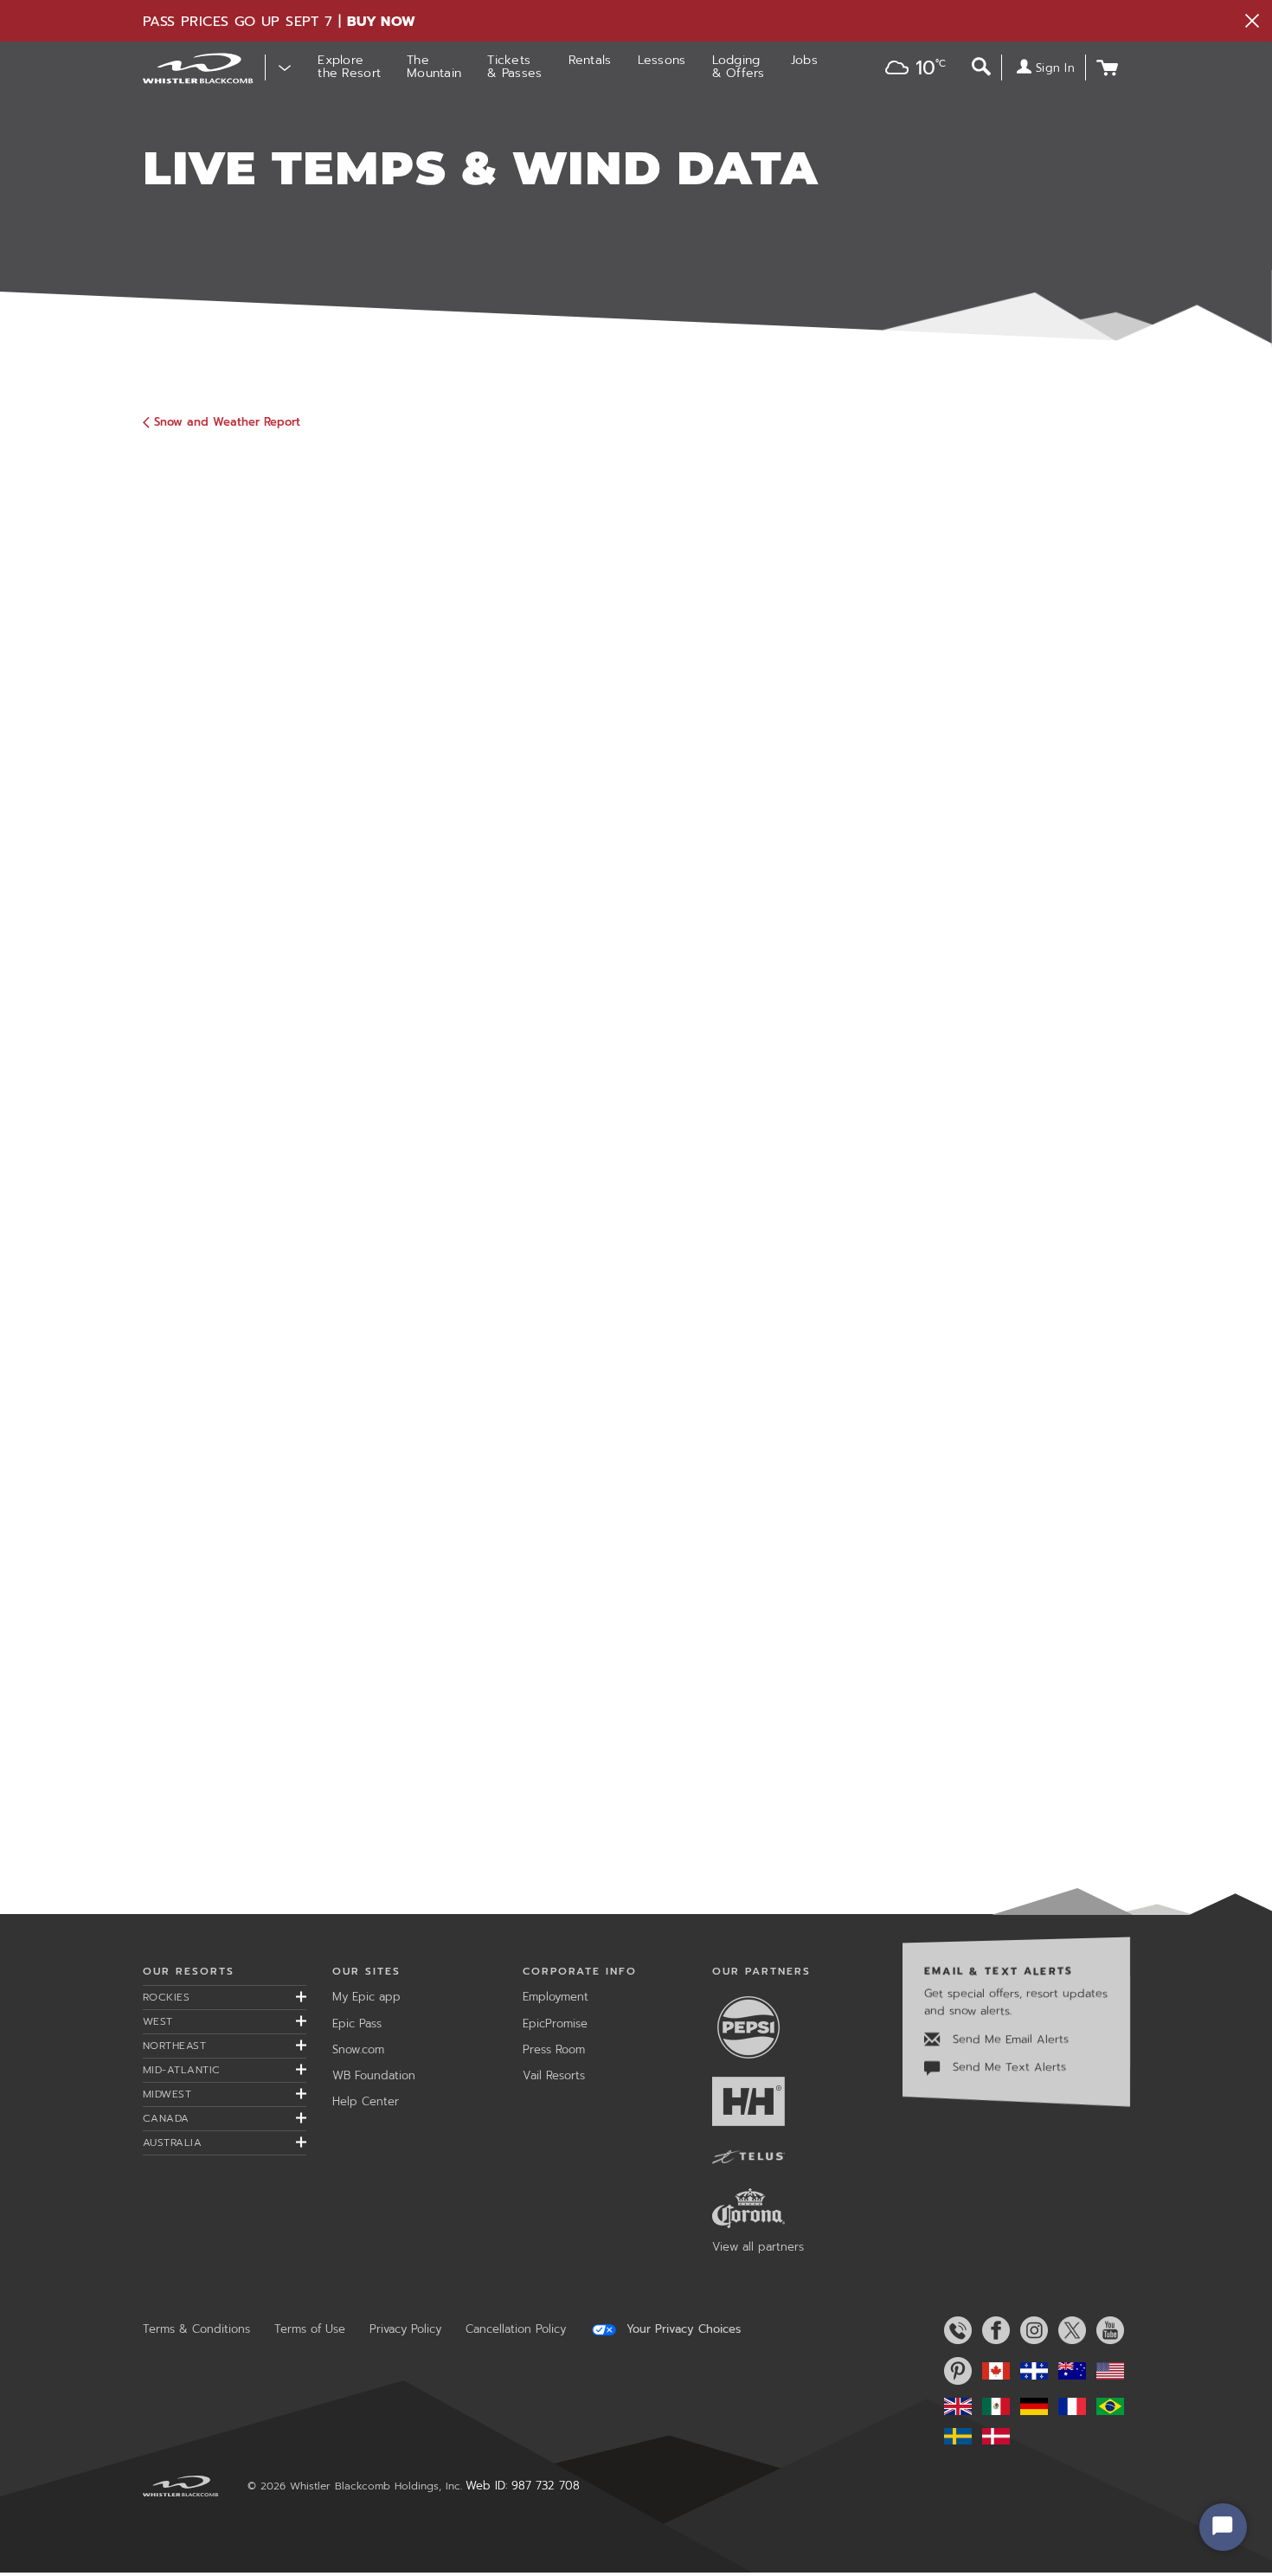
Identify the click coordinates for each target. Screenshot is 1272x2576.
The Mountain (434, 67)
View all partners (758, 2247)
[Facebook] (993, 2330)
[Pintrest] (954, 2371)
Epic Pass (357, 2024)
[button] (910, 70)
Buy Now (382, 22)
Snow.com (358, 2049)
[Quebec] (1031, 2371)
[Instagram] (1031, 2330)
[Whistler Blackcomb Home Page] (993, 2371)
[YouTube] (1107, 2330)
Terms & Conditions (196, 2329)
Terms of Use (310, 2329)
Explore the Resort (349, 67)
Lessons (662, 60)
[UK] (954, 2406)
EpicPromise (555, 2024)
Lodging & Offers (739, 67)
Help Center (366, 2101)
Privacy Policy (405, 2329)
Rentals (590, 60)
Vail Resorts (554, 2075)
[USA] (1107, 2371)
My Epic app (366, 1997)
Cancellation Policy (516, 2329)
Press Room (554, 2049)
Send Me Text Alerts (1007, 2067)
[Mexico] (993, 2406)
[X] (1069, 2330)
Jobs (804, 60)
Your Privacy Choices (681, 2329)
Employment (556, 1997)
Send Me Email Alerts (1009, 2039)
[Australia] (1069, 2371)
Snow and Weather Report (227, 422)
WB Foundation (374, 2075)
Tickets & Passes (514, 67)
